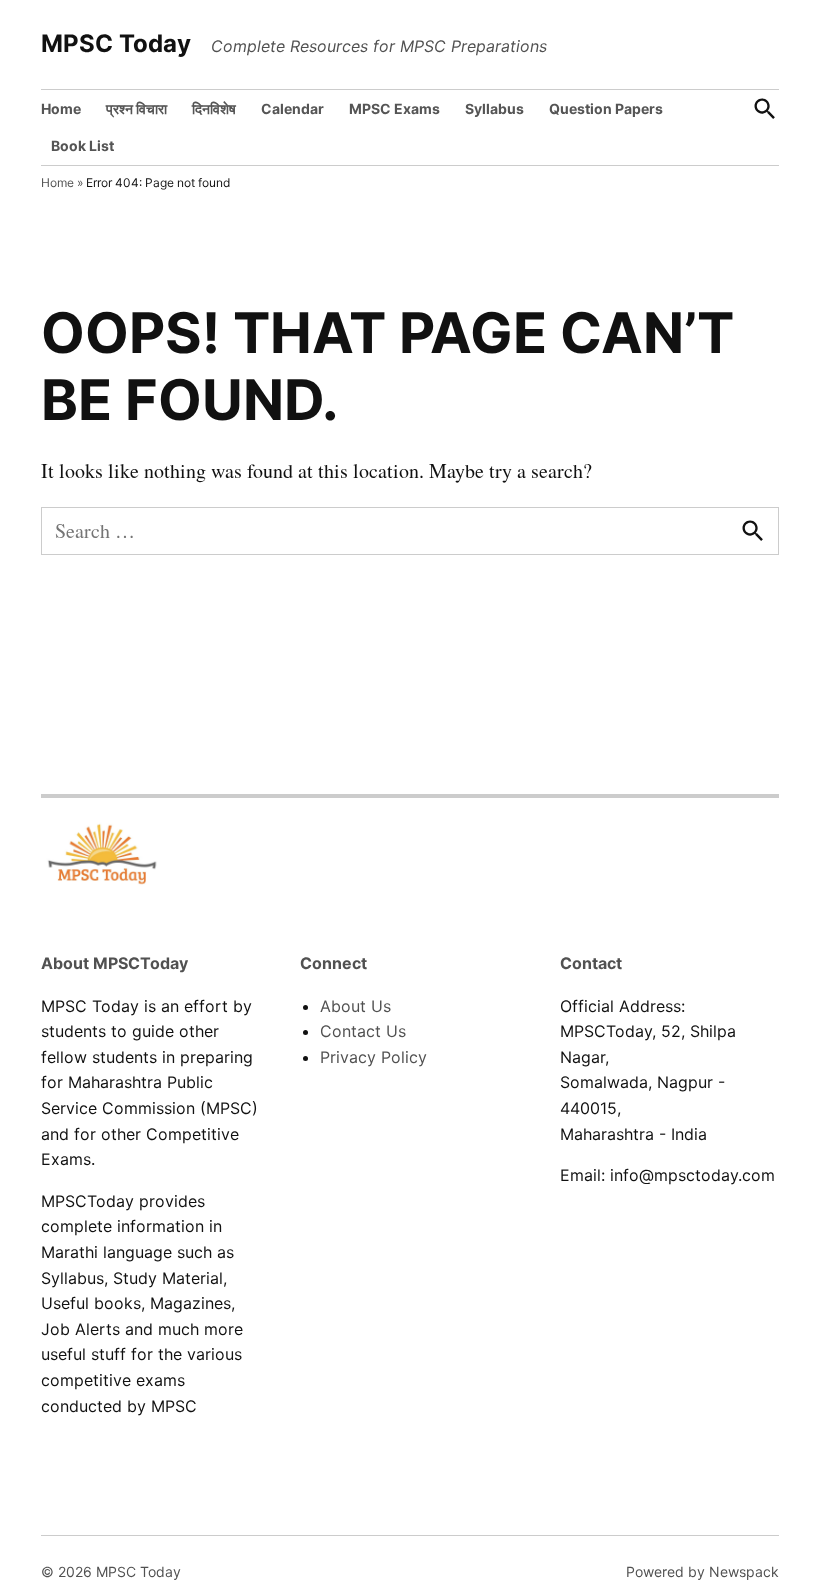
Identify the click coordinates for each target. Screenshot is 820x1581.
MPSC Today (116, 43)
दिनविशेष (214, 108)
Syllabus (494, 108)
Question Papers (606, 108)
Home (61, 108)
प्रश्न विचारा (136, 108)
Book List (82, 145)
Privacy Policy (373, 1057)
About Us (355, 1006)
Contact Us (363, 1031)
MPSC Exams (394, 108)
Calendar (292, 108)
